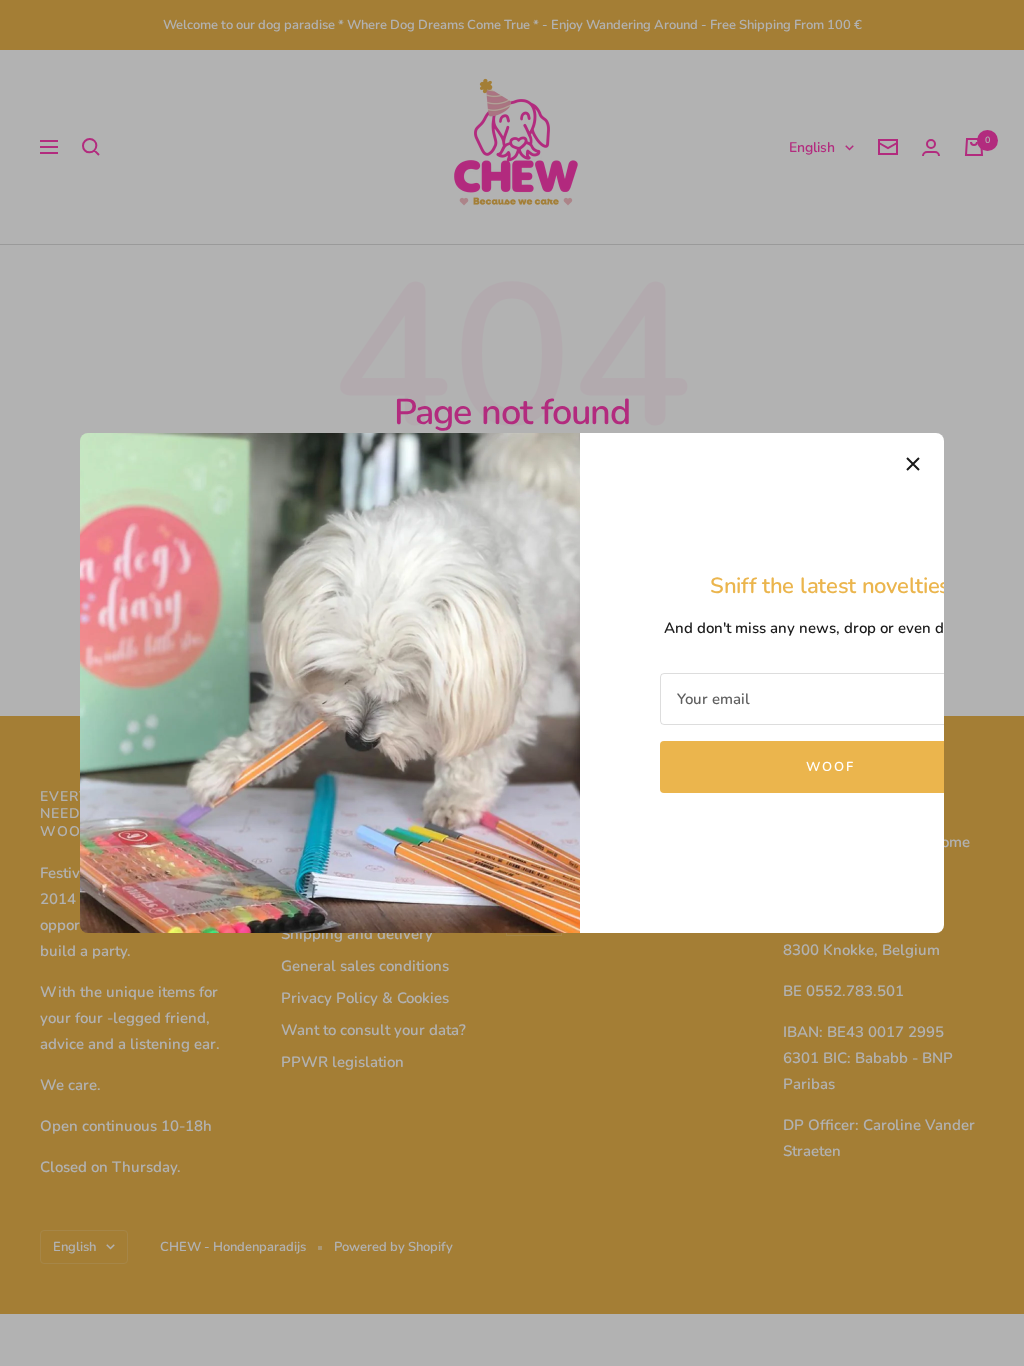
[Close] (913, 464)
